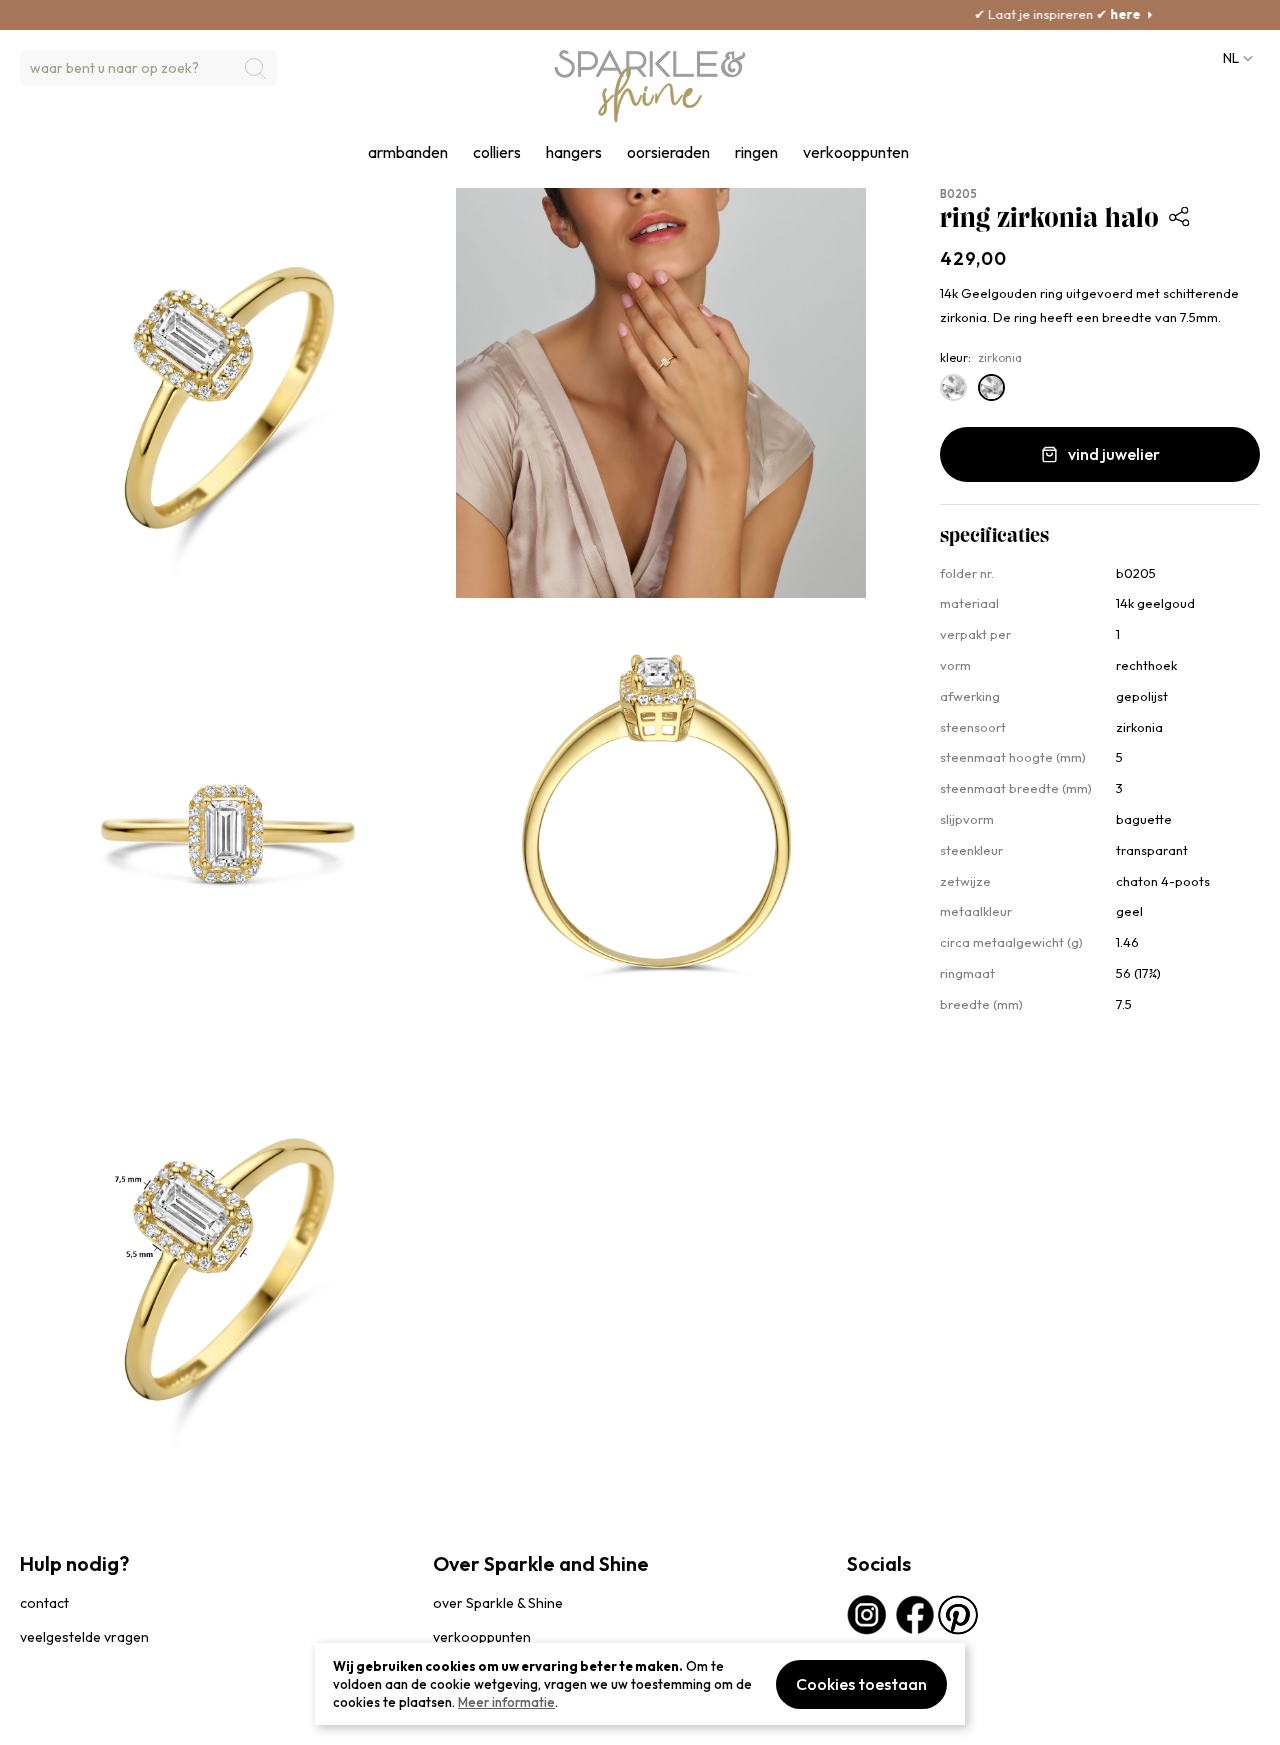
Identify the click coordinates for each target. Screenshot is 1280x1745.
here (1049, 14)
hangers (574, 152)
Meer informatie (506, 1702)
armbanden (408, 152)
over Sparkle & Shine (498, 1603)
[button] (1236, 58)
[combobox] (148, 68)
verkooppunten (856, 152)
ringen (756, 152)
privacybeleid (57, 1719)
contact (44, 1603)
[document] (640, 1684)
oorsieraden (668, 152)
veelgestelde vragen (84, 1637)
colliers (497, 152)
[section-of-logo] (650, 86)
